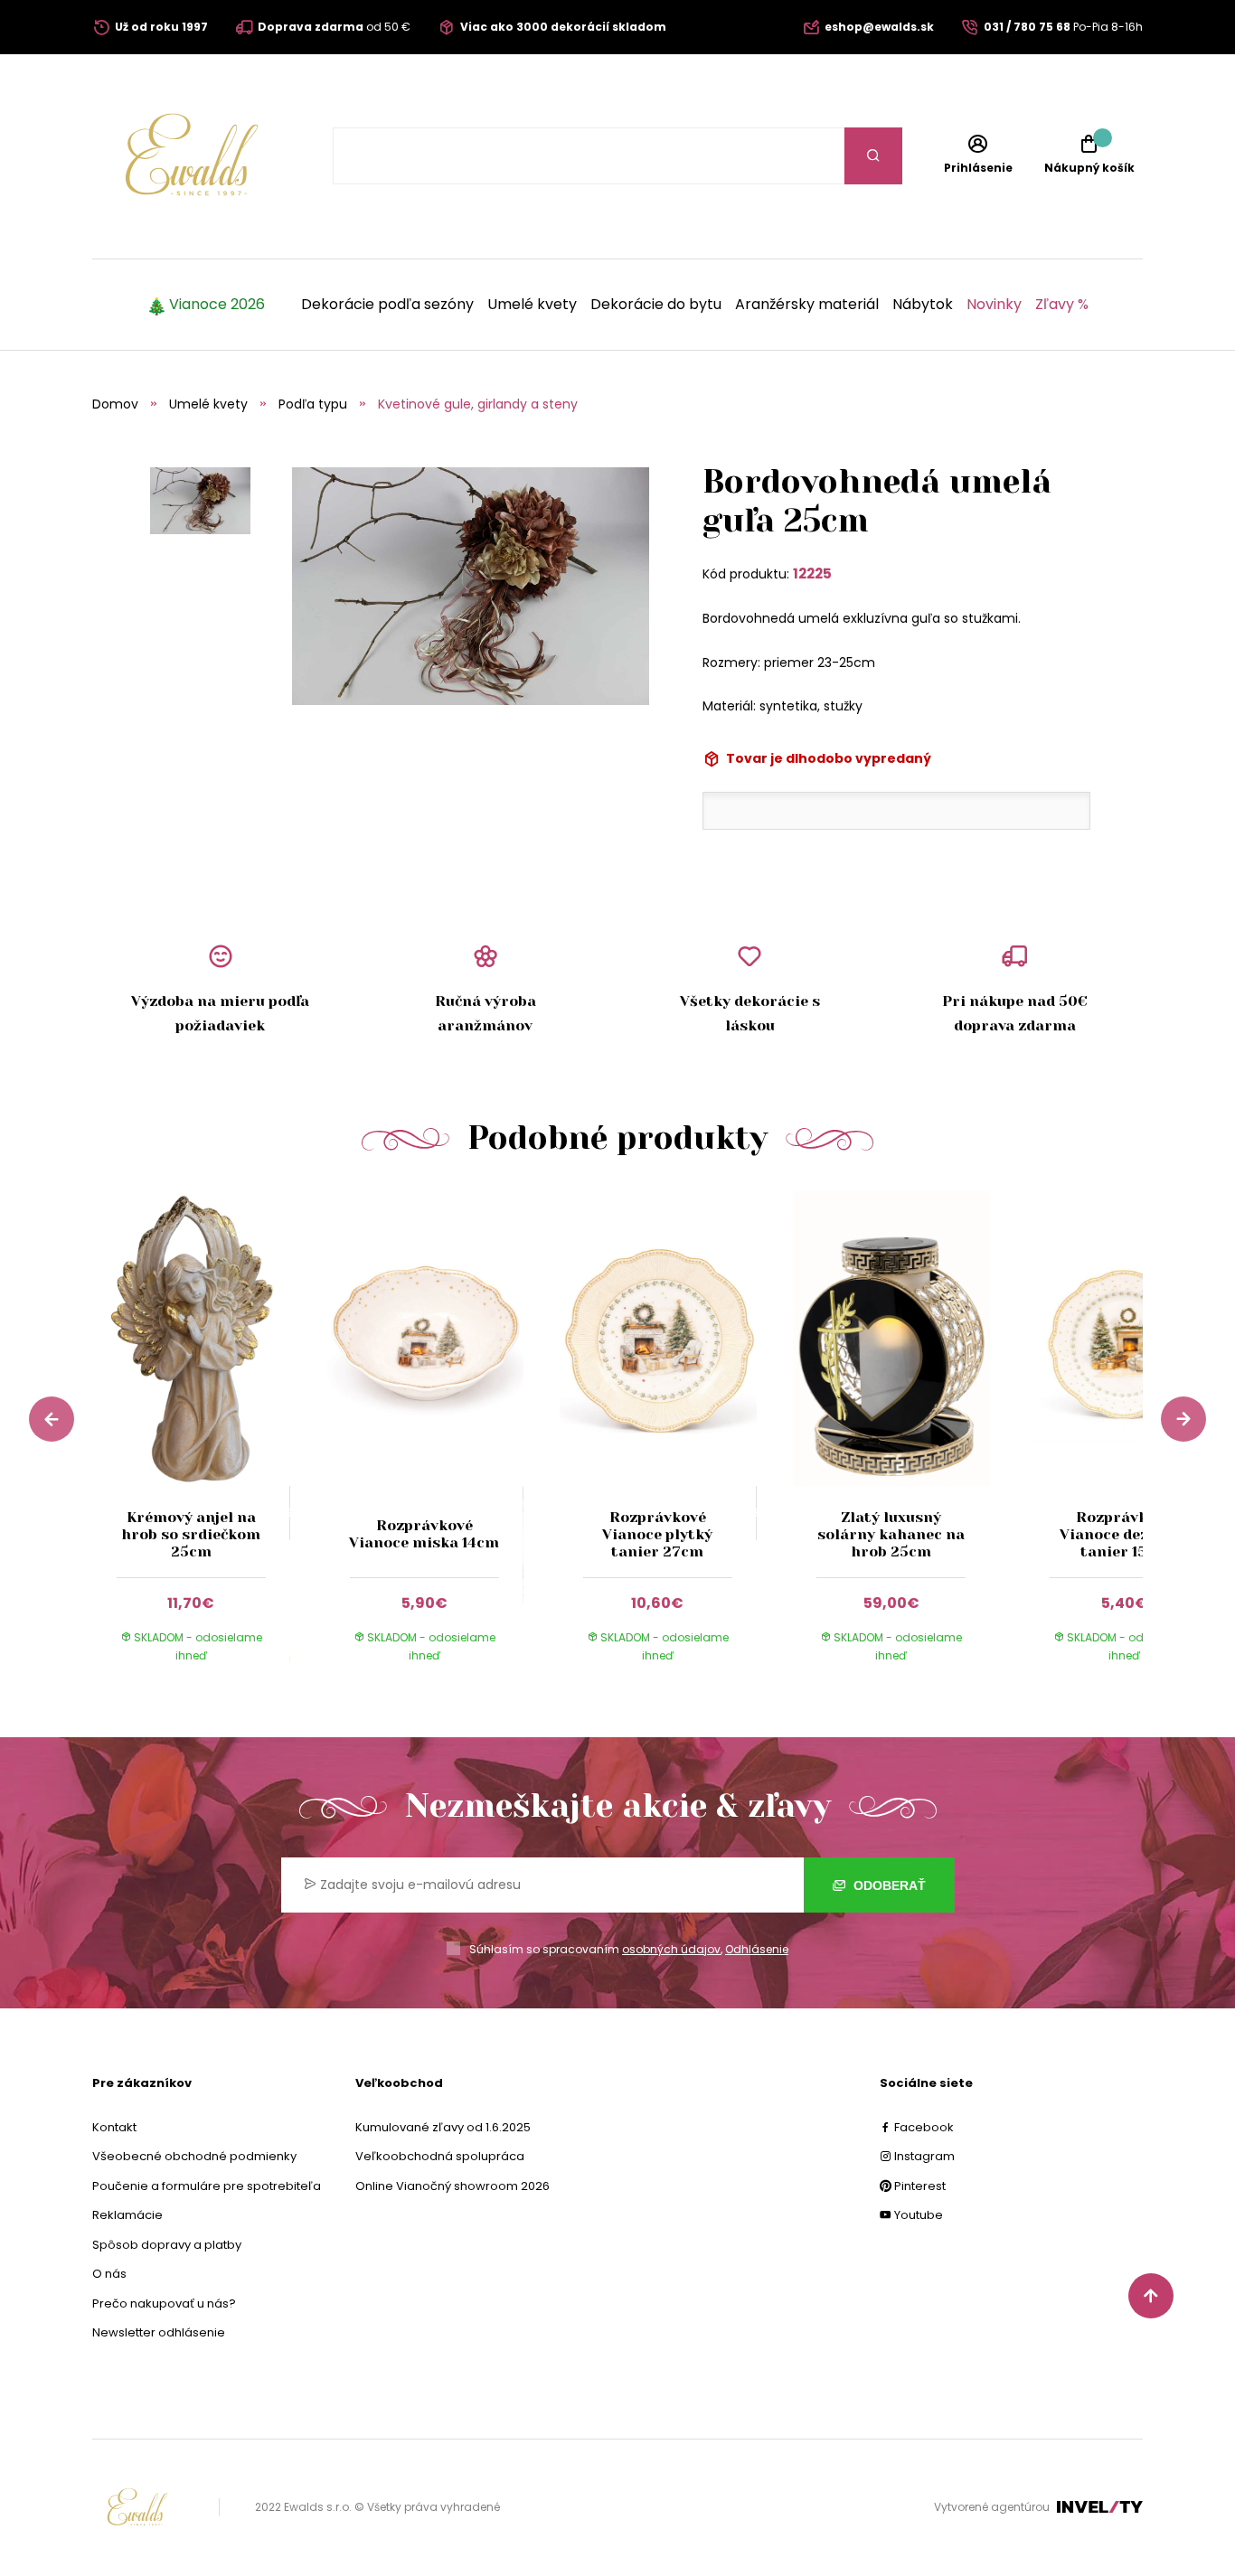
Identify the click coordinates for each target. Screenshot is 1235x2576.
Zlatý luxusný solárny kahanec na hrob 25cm (891, 1534)
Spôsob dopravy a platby (167, 2245)
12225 (812, 573)
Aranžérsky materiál (807, 305)
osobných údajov (671, 1949)
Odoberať (888, 1885)
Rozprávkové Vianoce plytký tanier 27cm (657, 1534)
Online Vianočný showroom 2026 (453, 2186)
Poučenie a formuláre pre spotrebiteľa (207, 2186)
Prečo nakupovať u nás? (164, 2303)
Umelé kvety (532, 305)
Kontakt (114, 2127)
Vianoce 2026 (217, 305)
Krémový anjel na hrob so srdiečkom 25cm (191, 1534)
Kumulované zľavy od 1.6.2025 (443, 2127)
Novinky (994, 305)
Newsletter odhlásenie (159, 2332)
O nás (109, 2274)
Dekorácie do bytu (656, 305)
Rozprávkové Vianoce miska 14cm (424, 1534)
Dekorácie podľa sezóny (387, 305)
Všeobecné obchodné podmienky (194, 2156)
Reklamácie (127, 2215)
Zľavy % (1062, 305)
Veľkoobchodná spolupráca (440, 2156)
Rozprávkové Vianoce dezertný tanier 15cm (1125, 1534)
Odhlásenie (757, 1949)
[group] (209, 1444)
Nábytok (923, 305)
